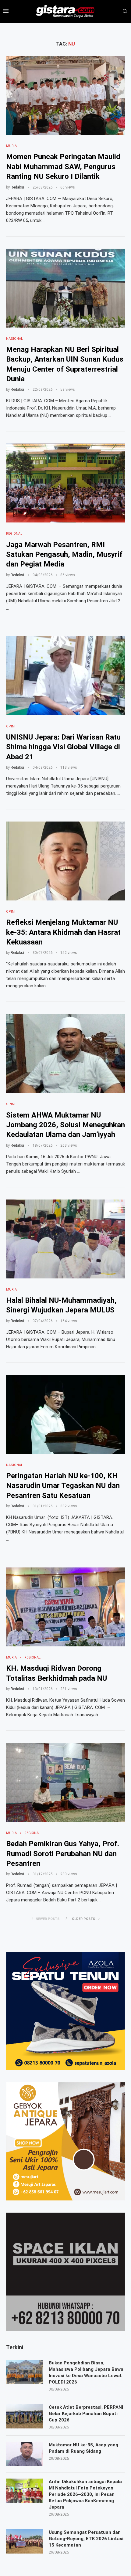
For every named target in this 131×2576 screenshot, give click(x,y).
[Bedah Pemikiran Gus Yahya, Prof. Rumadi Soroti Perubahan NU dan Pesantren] (65, 1782)
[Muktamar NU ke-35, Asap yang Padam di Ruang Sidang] (24, 2454)
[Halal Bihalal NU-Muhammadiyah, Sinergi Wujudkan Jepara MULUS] (65, 1239)
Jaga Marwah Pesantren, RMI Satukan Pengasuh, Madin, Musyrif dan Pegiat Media (64, 555)
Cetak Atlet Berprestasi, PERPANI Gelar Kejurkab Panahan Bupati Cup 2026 (86, 2414)
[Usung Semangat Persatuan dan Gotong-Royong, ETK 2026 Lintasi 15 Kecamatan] (24, 2541)
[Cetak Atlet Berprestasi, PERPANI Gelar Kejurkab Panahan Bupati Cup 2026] (24, 2416)
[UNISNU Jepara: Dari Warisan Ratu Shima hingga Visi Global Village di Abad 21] (65, 676)
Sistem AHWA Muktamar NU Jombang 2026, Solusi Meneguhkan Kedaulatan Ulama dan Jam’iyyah (65, 1125)
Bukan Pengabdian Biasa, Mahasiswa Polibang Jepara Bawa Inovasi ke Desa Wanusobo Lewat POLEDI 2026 (86, 2372)
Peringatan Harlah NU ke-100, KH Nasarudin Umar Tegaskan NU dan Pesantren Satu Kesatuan (63, 1486)
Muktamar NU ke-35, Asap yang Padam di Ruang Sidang (83, 2448)
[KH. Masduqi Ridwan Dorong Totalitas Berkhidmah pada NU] (65, 1607)
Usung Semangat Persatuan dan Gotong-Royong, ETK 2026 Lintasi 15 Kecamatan (86, 2539)
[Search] (125, 12)
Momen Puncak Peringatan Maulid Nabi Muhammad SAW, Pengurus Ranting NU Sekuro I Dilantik (63, 167)
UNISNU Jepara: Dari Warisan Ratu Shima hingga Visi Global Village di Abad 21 (63, 747)
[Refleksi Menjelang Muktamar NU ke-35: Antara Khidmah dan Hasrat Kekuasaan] (65, 861)
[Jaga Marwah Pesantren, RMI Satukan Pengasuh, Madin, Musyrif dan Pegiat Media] (65, 483)
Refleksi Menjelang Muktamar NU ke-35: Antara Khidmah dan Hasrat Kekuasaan (63, 932)
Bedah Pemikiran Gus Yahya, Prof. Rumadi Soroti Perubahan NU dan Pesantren (63, 1854)
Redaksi (17, 187)
